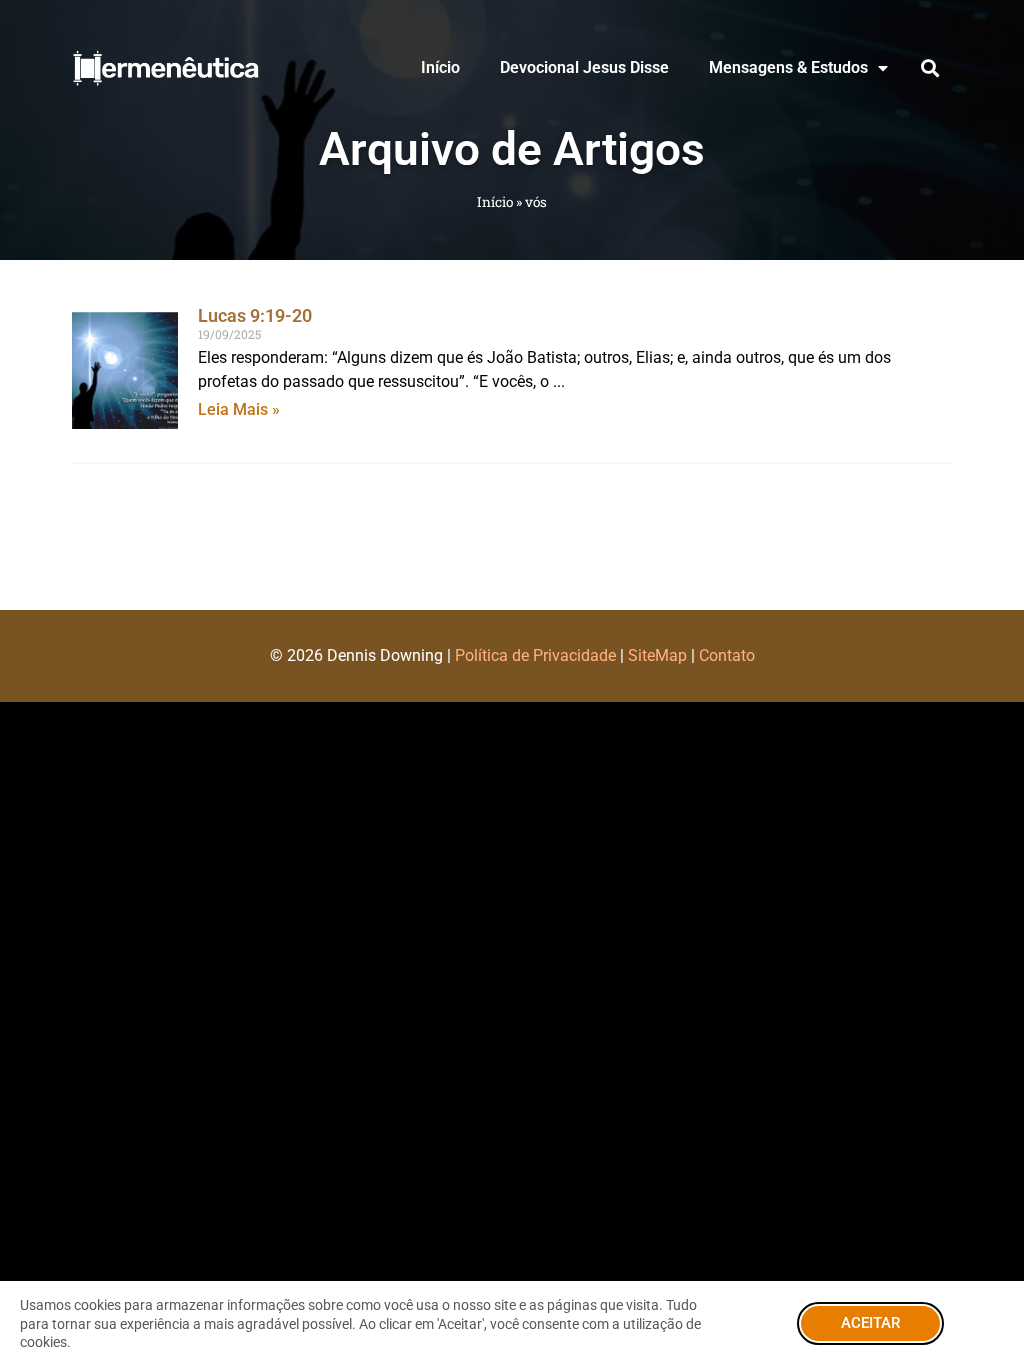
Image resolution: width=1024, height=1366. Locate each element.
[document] (512, 683)
